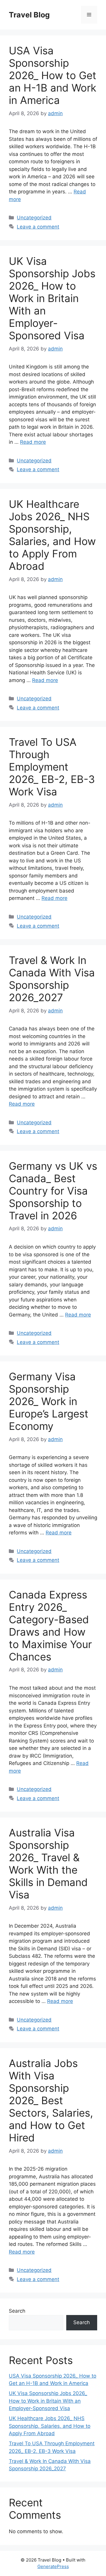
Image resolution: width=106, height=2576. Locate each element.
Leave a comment (38, 227)
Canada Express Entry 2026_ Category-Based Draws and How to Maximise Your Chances (50, 1626)
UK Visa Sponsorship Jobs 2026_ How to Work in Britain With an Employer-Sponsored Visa (52, 298)
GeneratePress (53, 2566)
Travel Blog (29, 15)
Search (17, 2311)
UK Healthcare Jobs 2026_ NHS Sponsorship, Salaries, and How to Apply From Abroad (52, 535)
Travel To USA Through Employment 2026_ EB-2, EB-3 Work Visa (52, 767)
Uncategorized (34, 218)
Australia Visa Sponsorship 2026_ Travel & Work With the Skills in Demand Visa (48, 1864)
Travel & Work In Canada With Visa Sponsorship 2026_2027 (52, 979)
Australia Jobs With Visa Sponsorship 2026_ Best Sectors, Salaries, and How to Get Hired (51, 2100)
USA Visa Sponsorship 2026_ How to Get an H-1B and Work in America (53, 75)
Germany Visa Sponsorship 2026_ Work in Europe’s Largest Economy (49, 1401)
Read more (33, 442)
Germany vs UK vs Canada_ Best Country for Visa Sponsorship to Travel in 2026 (53, 1191)
